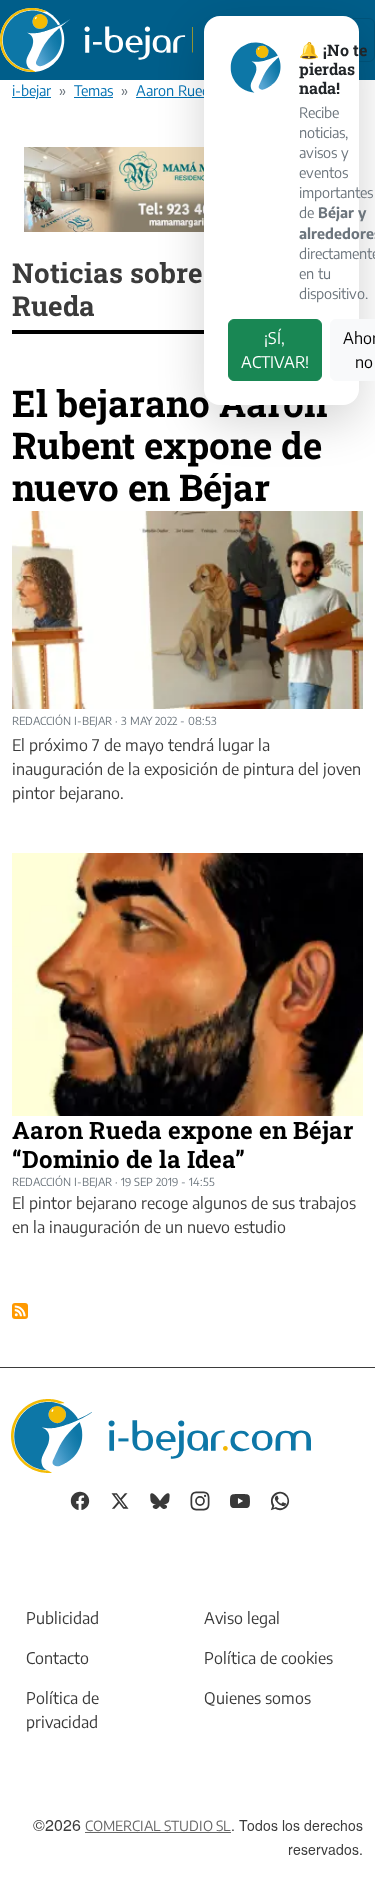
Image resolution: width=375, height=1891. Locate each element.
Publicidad (62, 1618)
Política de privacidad (62, 1710)
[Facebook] (80, 1499)
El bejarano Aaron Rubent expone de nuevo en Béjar (169, 444)
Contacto (57, 1658)
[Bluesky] (160, 1499)
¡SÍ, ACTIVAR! (275, 350)
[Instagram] (200, 1499)
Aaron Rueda (176, 90)
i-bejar (31, 90)
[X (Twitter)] (120, 1499)
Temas (93, 90)
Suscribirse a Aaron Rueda (20, 1311)
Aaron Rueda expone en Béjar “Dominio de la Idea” (182, 1144)
